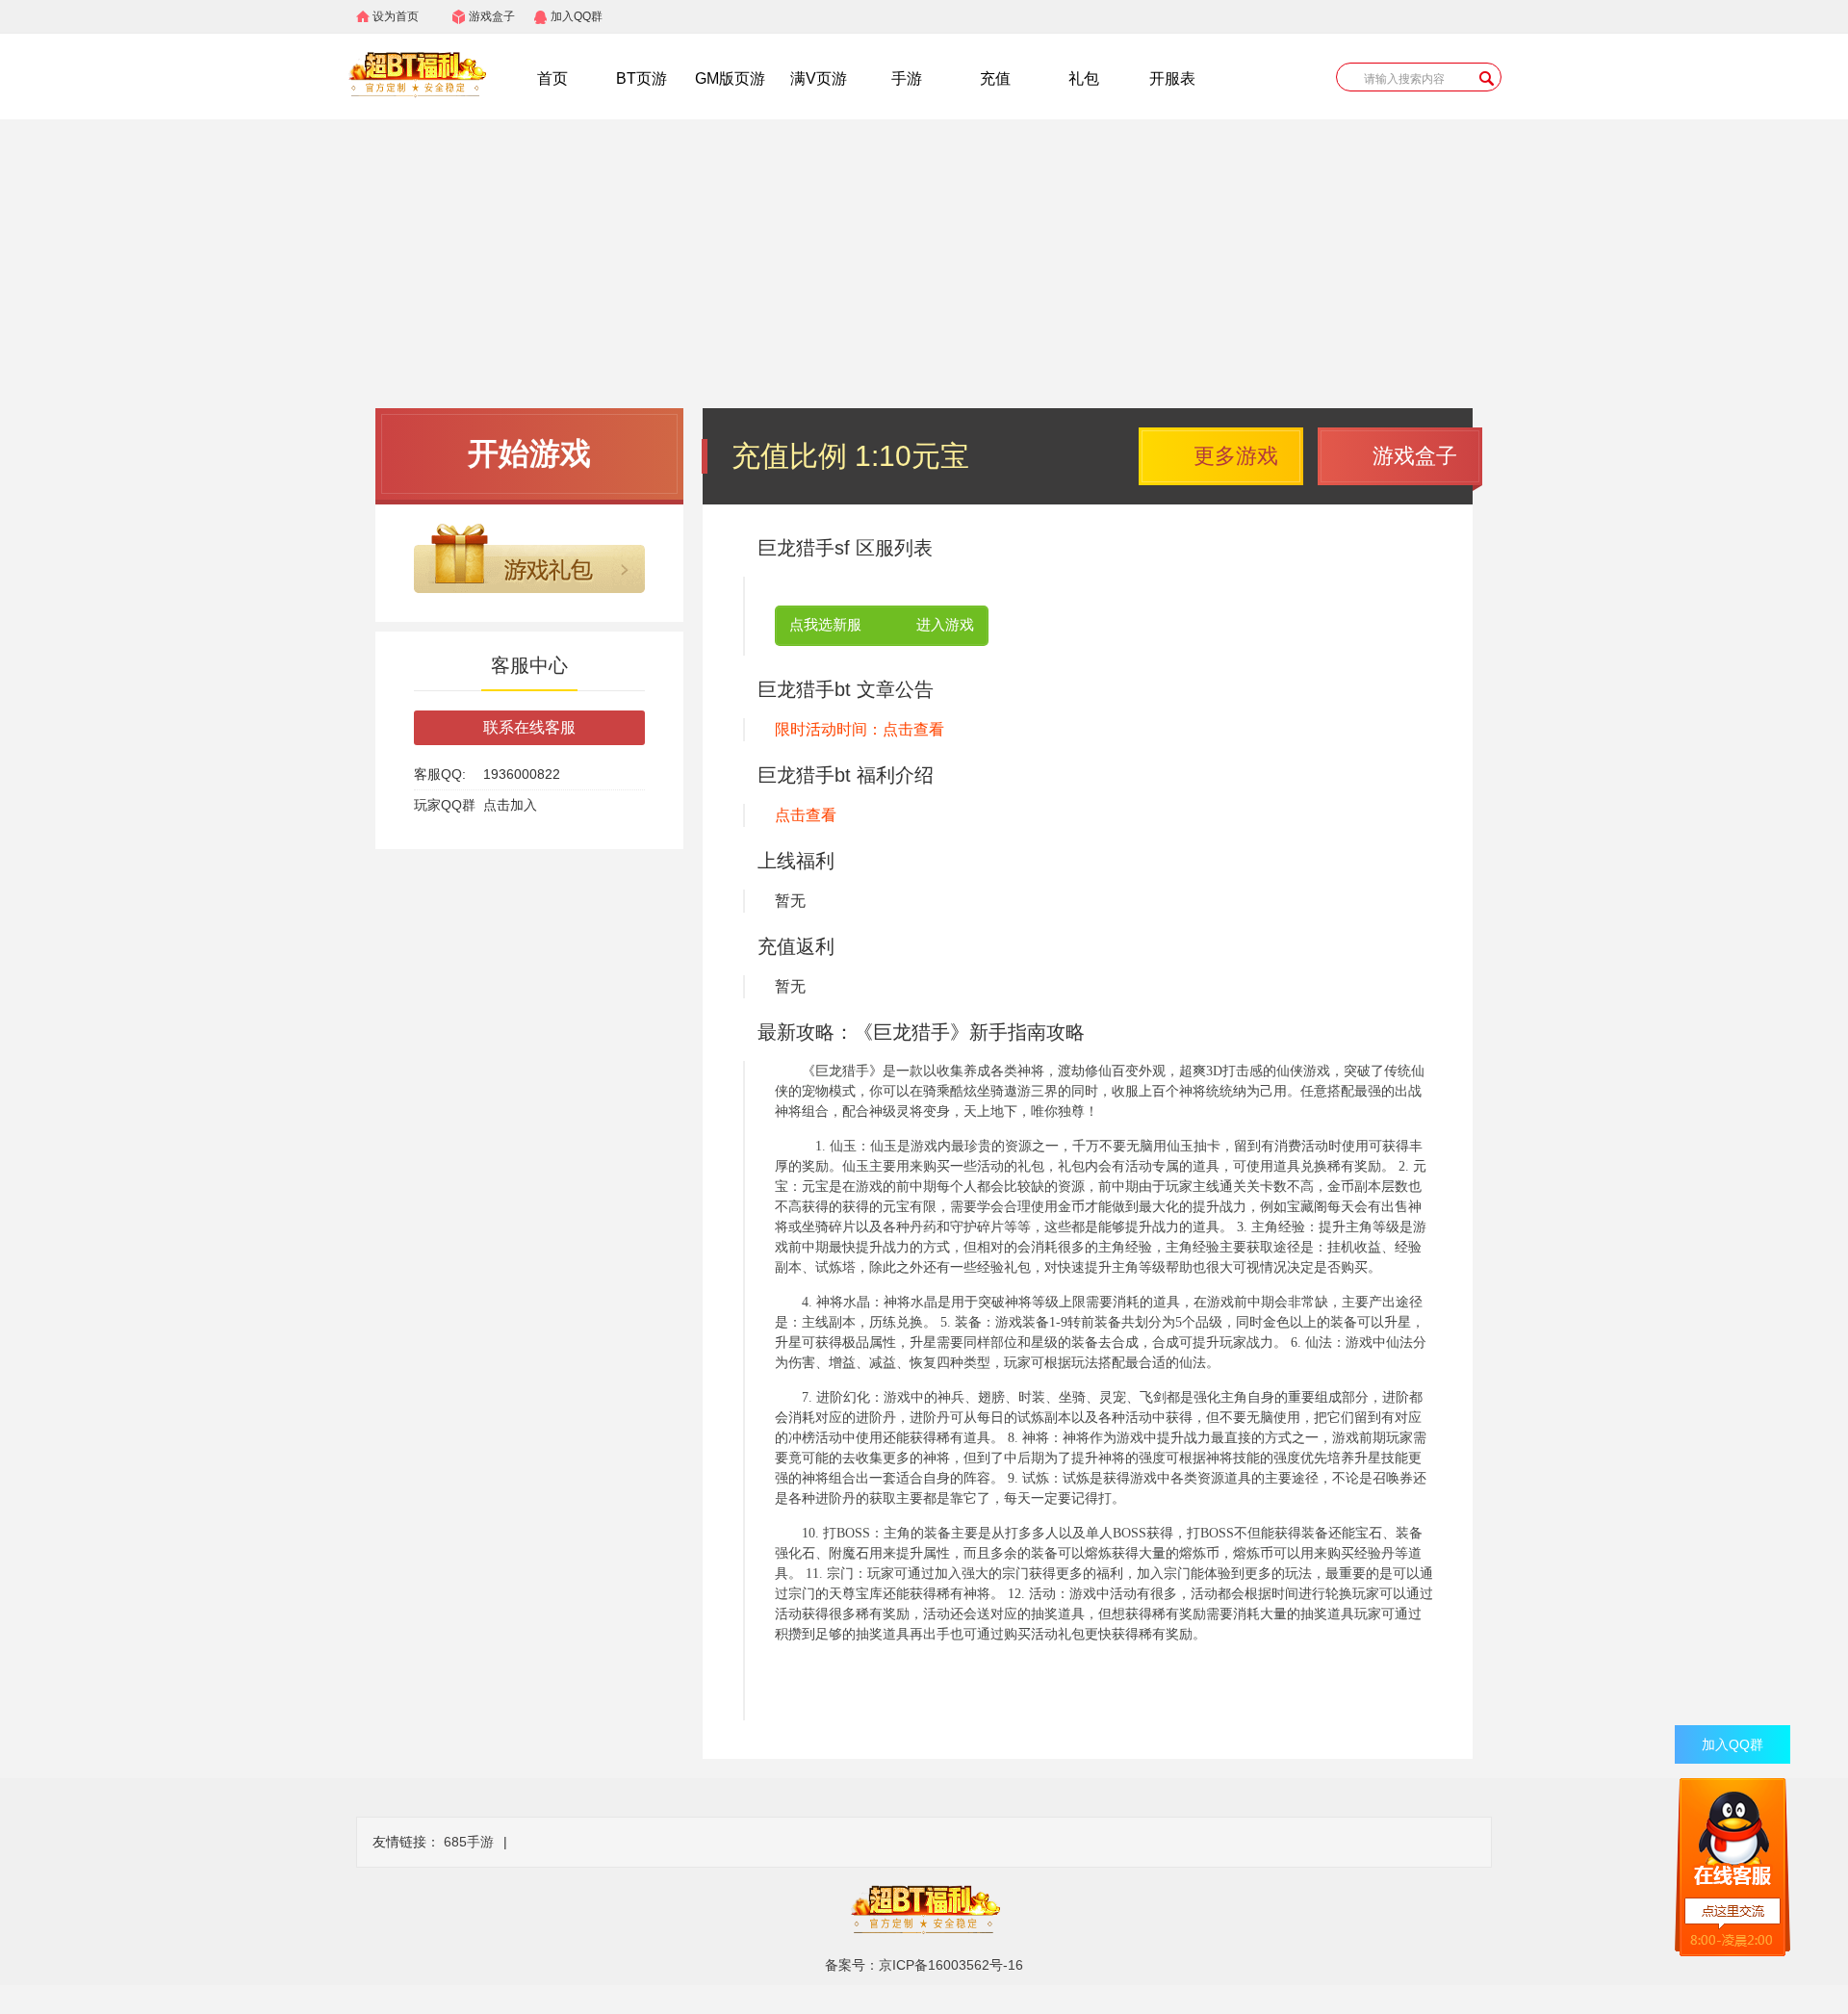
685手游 (469, 1842)
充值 (995, 78)
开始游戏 (529, 453)
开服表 (1172, 78)
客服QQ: (440, 774)
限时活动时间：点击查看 (860, 729)
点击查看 (806, 815)
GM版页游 (730, 78)
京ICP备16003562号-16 (951, 1965)
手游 (907, 78)
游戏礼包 (529, 558)
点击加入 (510, 805)
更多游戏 (1236, 456)
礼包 (1084, 78)
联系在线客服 (529, 727)
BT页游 (642, 78)
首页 (552, 78)
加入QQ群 (577, 16)
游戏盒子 (492, 16)
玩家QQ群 (445, 805)
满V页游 (819, 78)
